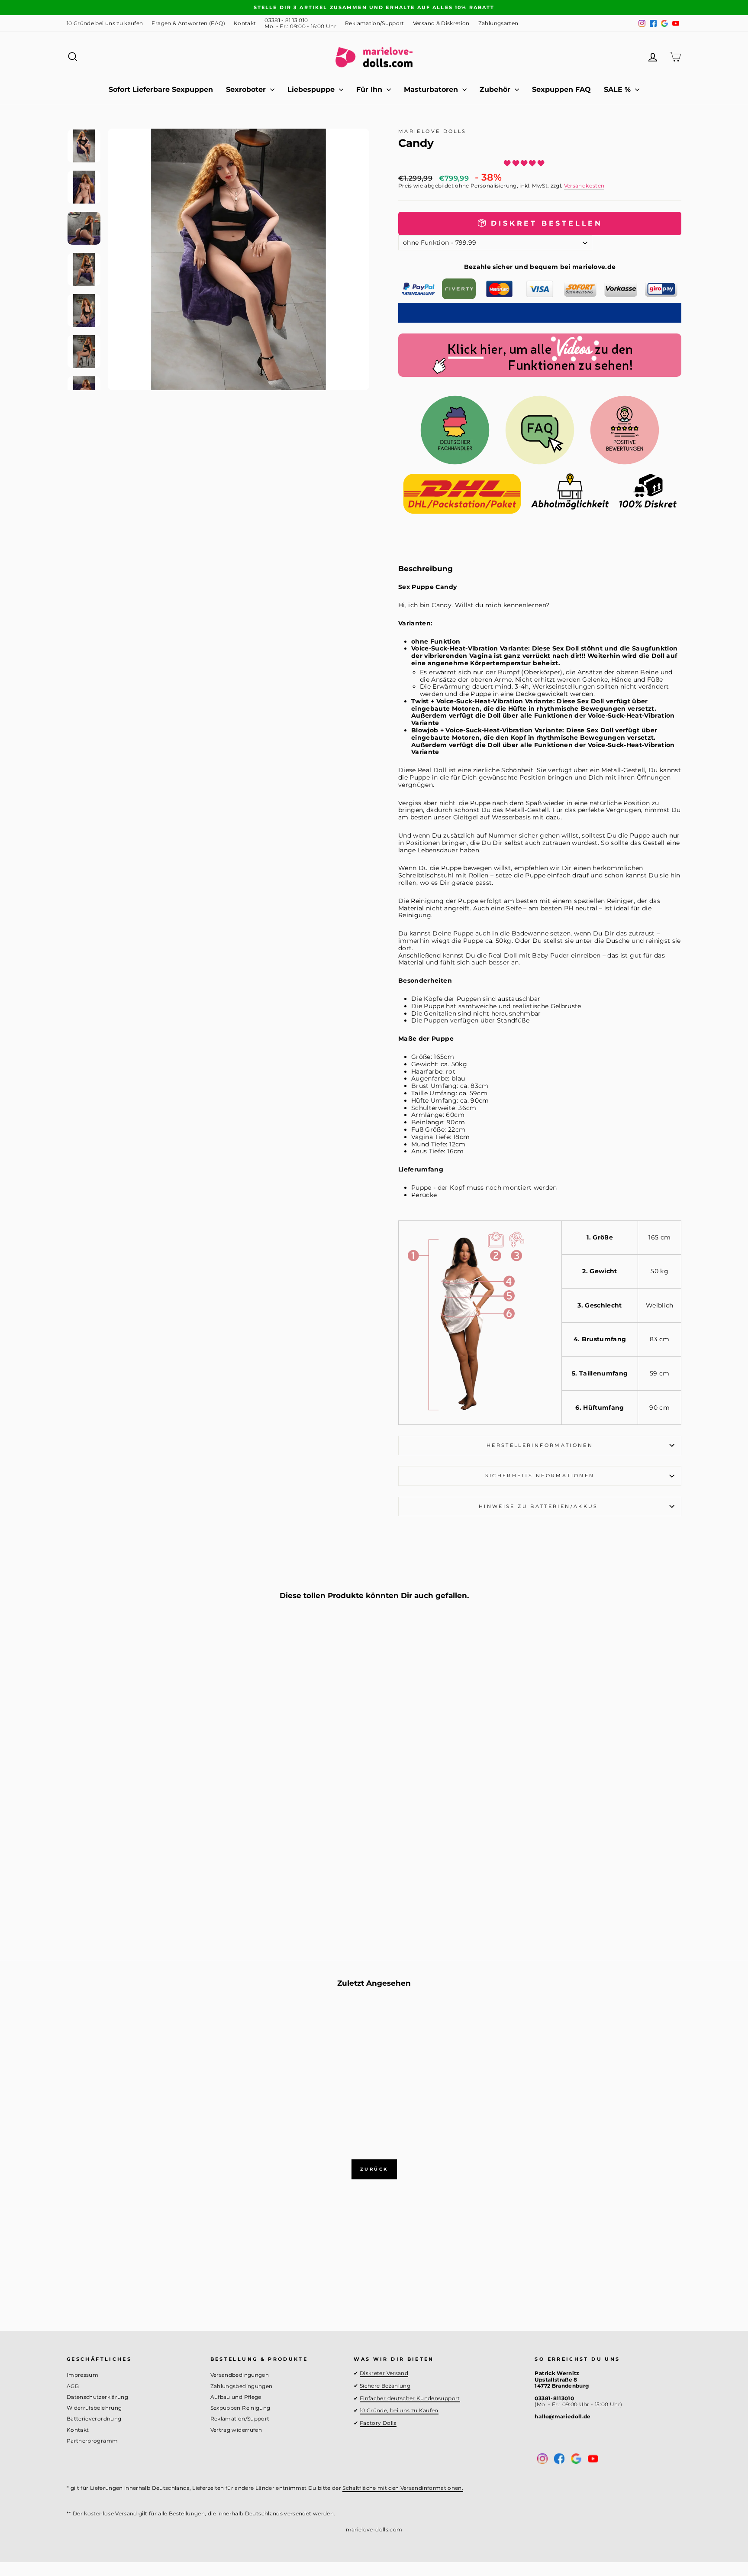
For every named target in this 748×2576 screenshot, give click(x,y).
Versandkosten (584, 186)
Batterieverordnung (94, 2419)
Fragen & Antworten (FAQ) (188, 23)
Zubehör (496, 89)
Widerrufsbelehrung (94, 2408)
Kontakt (245, 23)
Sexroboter (247, 89)
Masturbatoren (432, 89)
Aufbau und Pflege (236, 2397)
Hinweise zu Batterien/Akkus (540, 1506)
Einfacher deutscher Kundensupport (410, 2398)
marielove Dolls (432, 131)
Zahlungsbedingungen (242, 2386)
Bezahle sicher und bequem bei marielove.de (540, 267)
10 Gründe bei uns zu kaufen (105, 23)
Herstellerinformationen (540, 1445)
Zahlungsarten (498, 23)
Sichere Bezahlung (385, 2386)
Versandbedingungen (240, 2375)
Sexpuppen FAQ (561, 89)
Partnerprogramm (92, 2441)
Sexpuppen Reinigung (240, 2408)
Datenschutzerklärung (97, 2397)
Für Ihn (370, 89)
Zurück (374, 2169)
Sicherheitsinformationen (540, 1476)
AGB (73, 2386)
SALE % (618, 89)
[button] (525, 163)
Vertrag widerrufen (236, 2430)
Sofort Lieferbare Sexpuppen (161, 89)
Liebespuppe (312, 89)
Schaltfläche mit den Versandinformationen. (403, 2488)
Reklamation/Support (375, 23)
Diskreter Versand (384, 2373)
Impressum (82, 2375)
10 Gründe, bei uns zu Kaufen (399, 2410)
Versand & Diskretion (441, 23)
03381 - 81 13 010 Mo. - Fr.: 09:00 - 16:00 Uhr (300, 23)
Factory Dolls (378, 2423)
